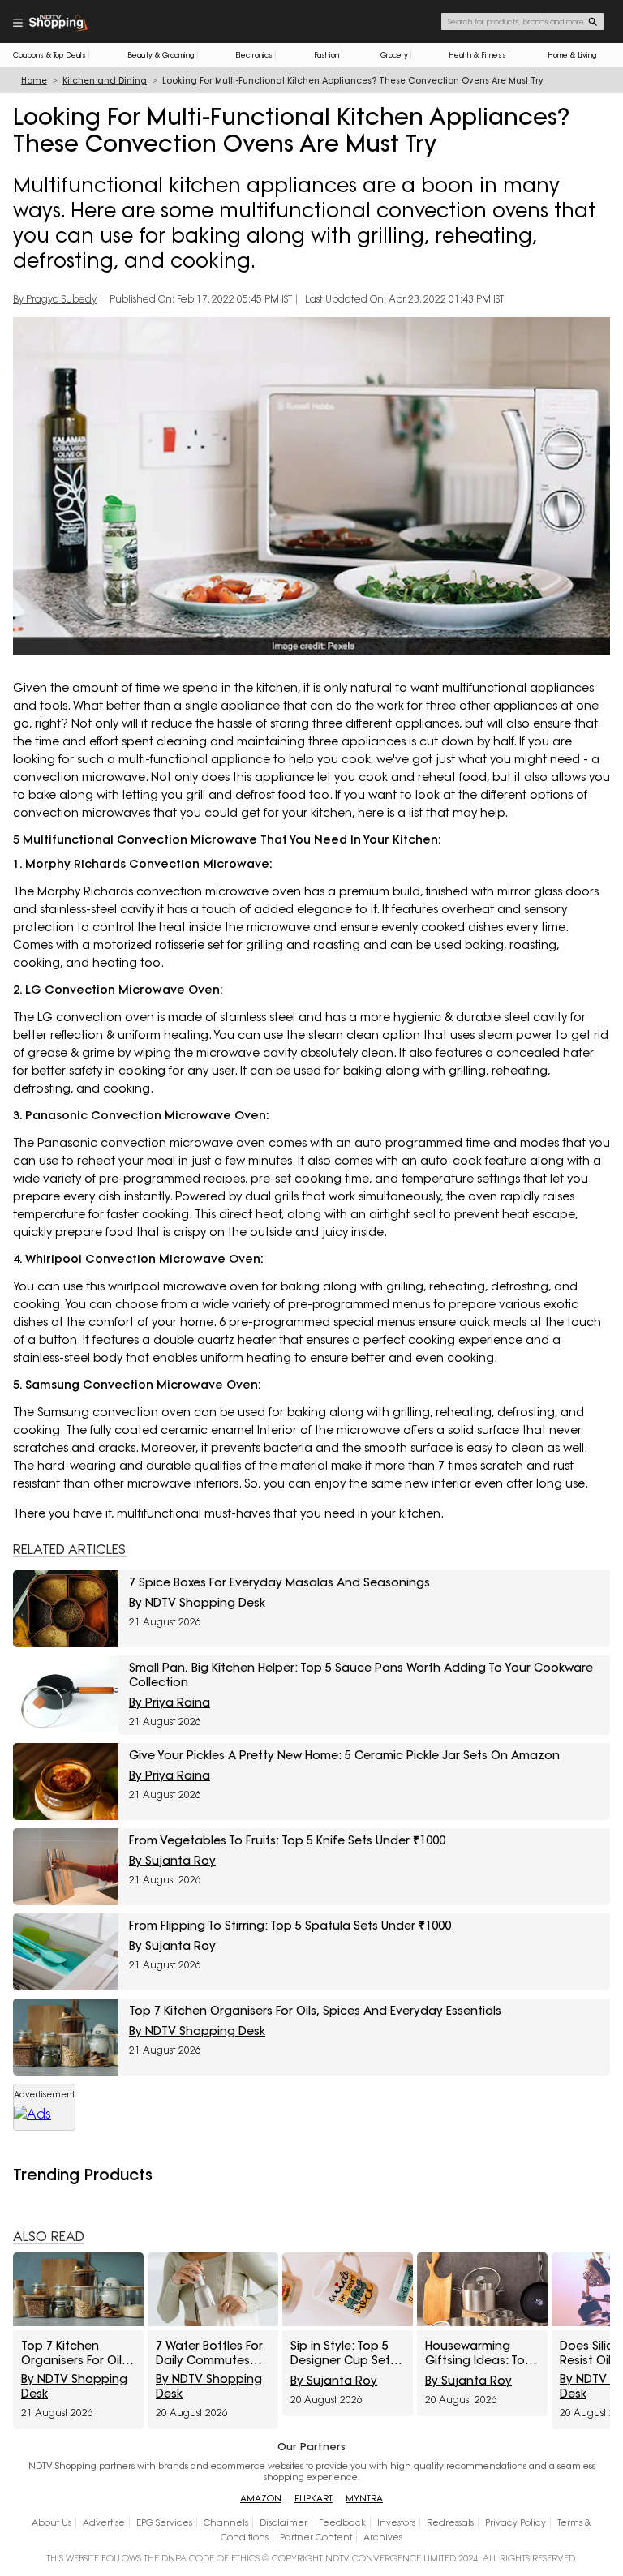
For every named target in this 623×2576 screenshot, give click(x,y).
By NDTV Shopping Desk (197, 1603)
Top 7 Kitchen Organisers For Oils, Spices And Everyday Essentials (315, 2011)
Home (34, 81)
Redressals (450, 2522)
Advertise (104, 2522)
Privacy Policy (516, 2522)
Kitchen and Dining (105, 81)
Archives (383, 2537)
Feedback (342, 2522)
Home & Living (572, 55)
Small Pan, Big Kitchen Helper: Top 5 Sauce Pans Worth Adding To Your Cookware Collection (361, 1675)
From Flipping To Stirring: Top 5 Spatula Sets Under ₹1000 (290, 1926)
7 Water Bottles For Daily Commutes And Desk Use (209, 2353)
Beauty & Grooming (161, 55)
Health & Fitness (477, 55)
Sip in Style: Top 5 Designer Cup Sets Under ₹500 (343, 2353)
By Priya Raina (170, 1702)
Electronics (254, 55)
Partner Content (316, 2537)
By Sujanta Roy (172, 1861)
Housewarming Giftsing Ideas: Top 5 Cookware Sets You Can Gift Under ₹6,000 (481, 2353)
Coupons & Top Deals (49, 55)
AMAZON (261, 2499)
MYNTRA (364, 2499)
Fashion (327, 55)
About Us (52, 2522)
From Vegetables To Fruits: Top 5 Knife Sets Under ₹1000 (287, 1840)
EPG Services (164, 2522)
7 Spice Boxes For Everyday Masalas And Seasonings (279, 1582)
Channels (226, 2522)
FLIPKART (314, 2499)
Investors (396, 2522)
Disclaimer (284, 2522)
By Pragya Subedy (55, 299)
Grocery (394, 55)
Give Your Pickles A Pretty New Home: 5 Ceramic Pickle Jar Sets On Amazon (344, 1755)
